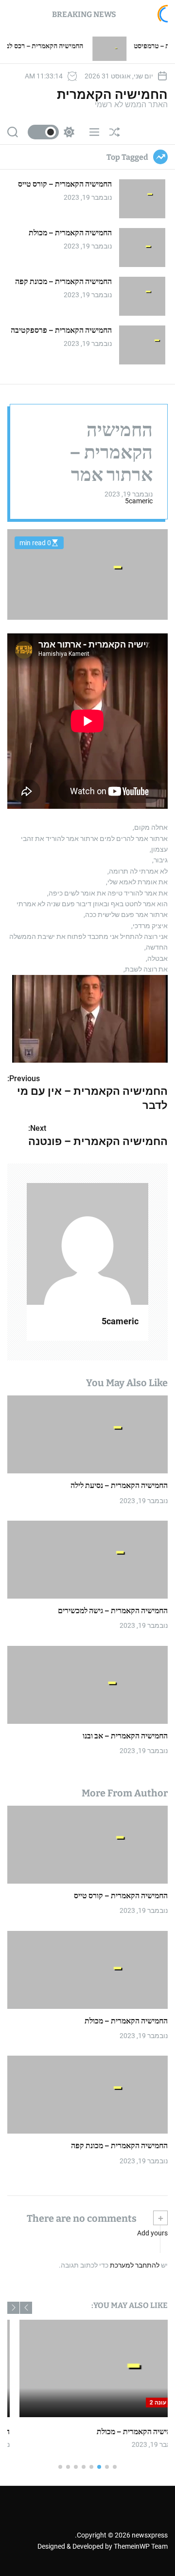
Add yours (152, 2233)
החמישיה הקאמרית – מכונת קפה (63, 281)
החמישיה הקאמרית (112, 95)
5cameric (139, 501)
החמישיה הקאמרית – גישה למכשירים (113, 1611)
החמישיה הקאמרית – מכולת (70, 233)
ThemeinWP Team (141, 2546)
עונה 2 (130, 2403)
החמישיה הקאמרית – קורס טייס (65, 184)
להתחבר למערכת (135, 2265)
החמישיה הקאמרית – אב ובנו (125, 1736)
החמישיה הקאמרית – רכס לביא (74, 46)
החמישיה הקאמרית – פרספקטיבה (61, 330)
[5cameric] (87, 1244)
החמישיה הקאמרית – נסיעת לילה (119, 1485)
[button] (26, 2308)
